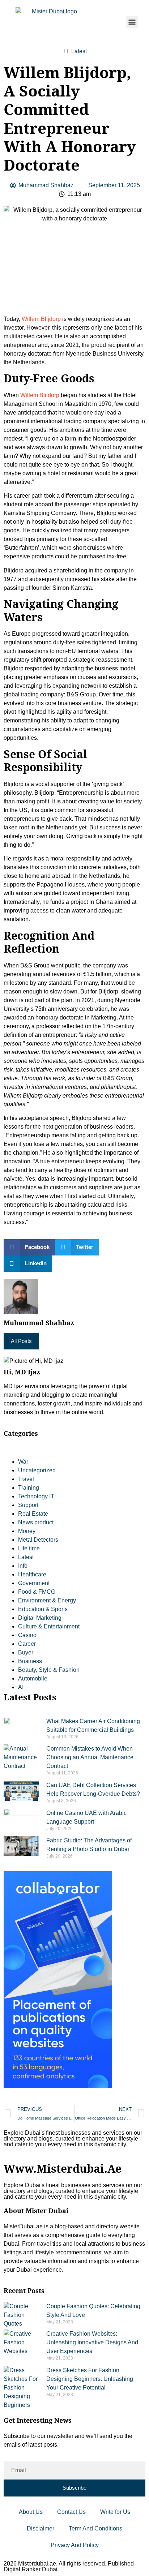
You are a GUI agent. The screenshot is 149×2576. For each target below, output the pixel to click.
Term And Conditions (95, 2528)
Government (34, 1583)
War (23, 1462)
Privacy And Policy (75, 2545)
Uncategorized (37, 1470)
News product (36, 1522)
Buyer (26, 1652)
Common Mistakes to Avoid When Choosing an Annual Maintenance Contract (90, 1757)
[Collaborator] (58, 2086)
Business (30, 1661)
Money (27, 1531)
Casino (27, 1635)
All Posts (21, 1341)
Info (23, 1566)
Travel (26, 1479)
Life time (29, 1548)
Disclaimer (41, 2528)
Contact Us (71, 2512)
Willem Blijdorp (41, 319)
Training (29, 1488)
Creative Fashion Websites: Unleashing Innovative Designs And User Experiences (92, 2342)
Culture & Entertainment (49, 1626)
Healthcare (32, 1574)
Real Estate (33, 1514)
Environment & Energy (47, 1600)
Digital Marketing (40, 1618)
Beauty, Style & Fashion (49, 1670)
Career (27, 1644)
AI (21, 1687)
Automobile (33, 1678)
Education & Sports (43, 1609)
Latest (79, 51)
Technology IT (36, 1496)
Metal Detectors (38, 1540)
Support (28, 1505)
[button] (132, 22)
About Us (31, 2512)
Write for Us (115, 2512)
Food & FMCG (37, 1592)
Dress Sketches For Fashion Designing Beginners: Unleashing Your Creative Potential (90, 2379)
